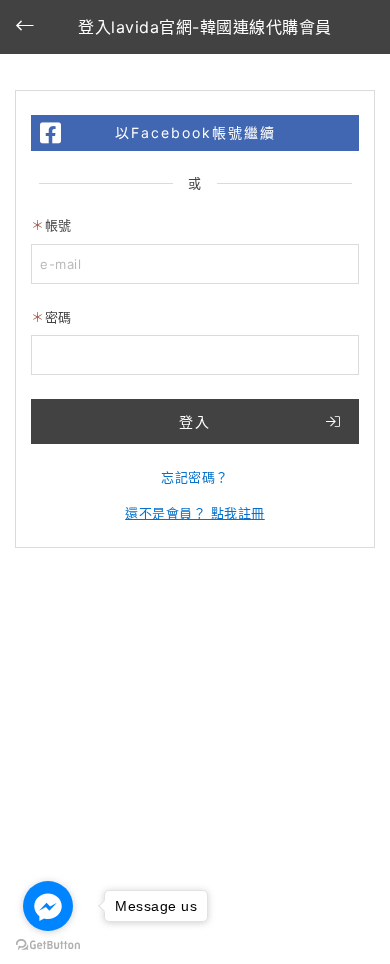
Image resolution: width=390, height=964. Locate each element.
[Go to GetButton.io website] (48, 944)
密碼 (58, 317)
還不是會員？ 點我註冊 (195, 513)
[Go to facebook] (48, 906)
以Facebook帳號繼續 (195, 132)
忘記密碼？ (195, 477)
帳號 (58, 225)
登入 (195, 421)
